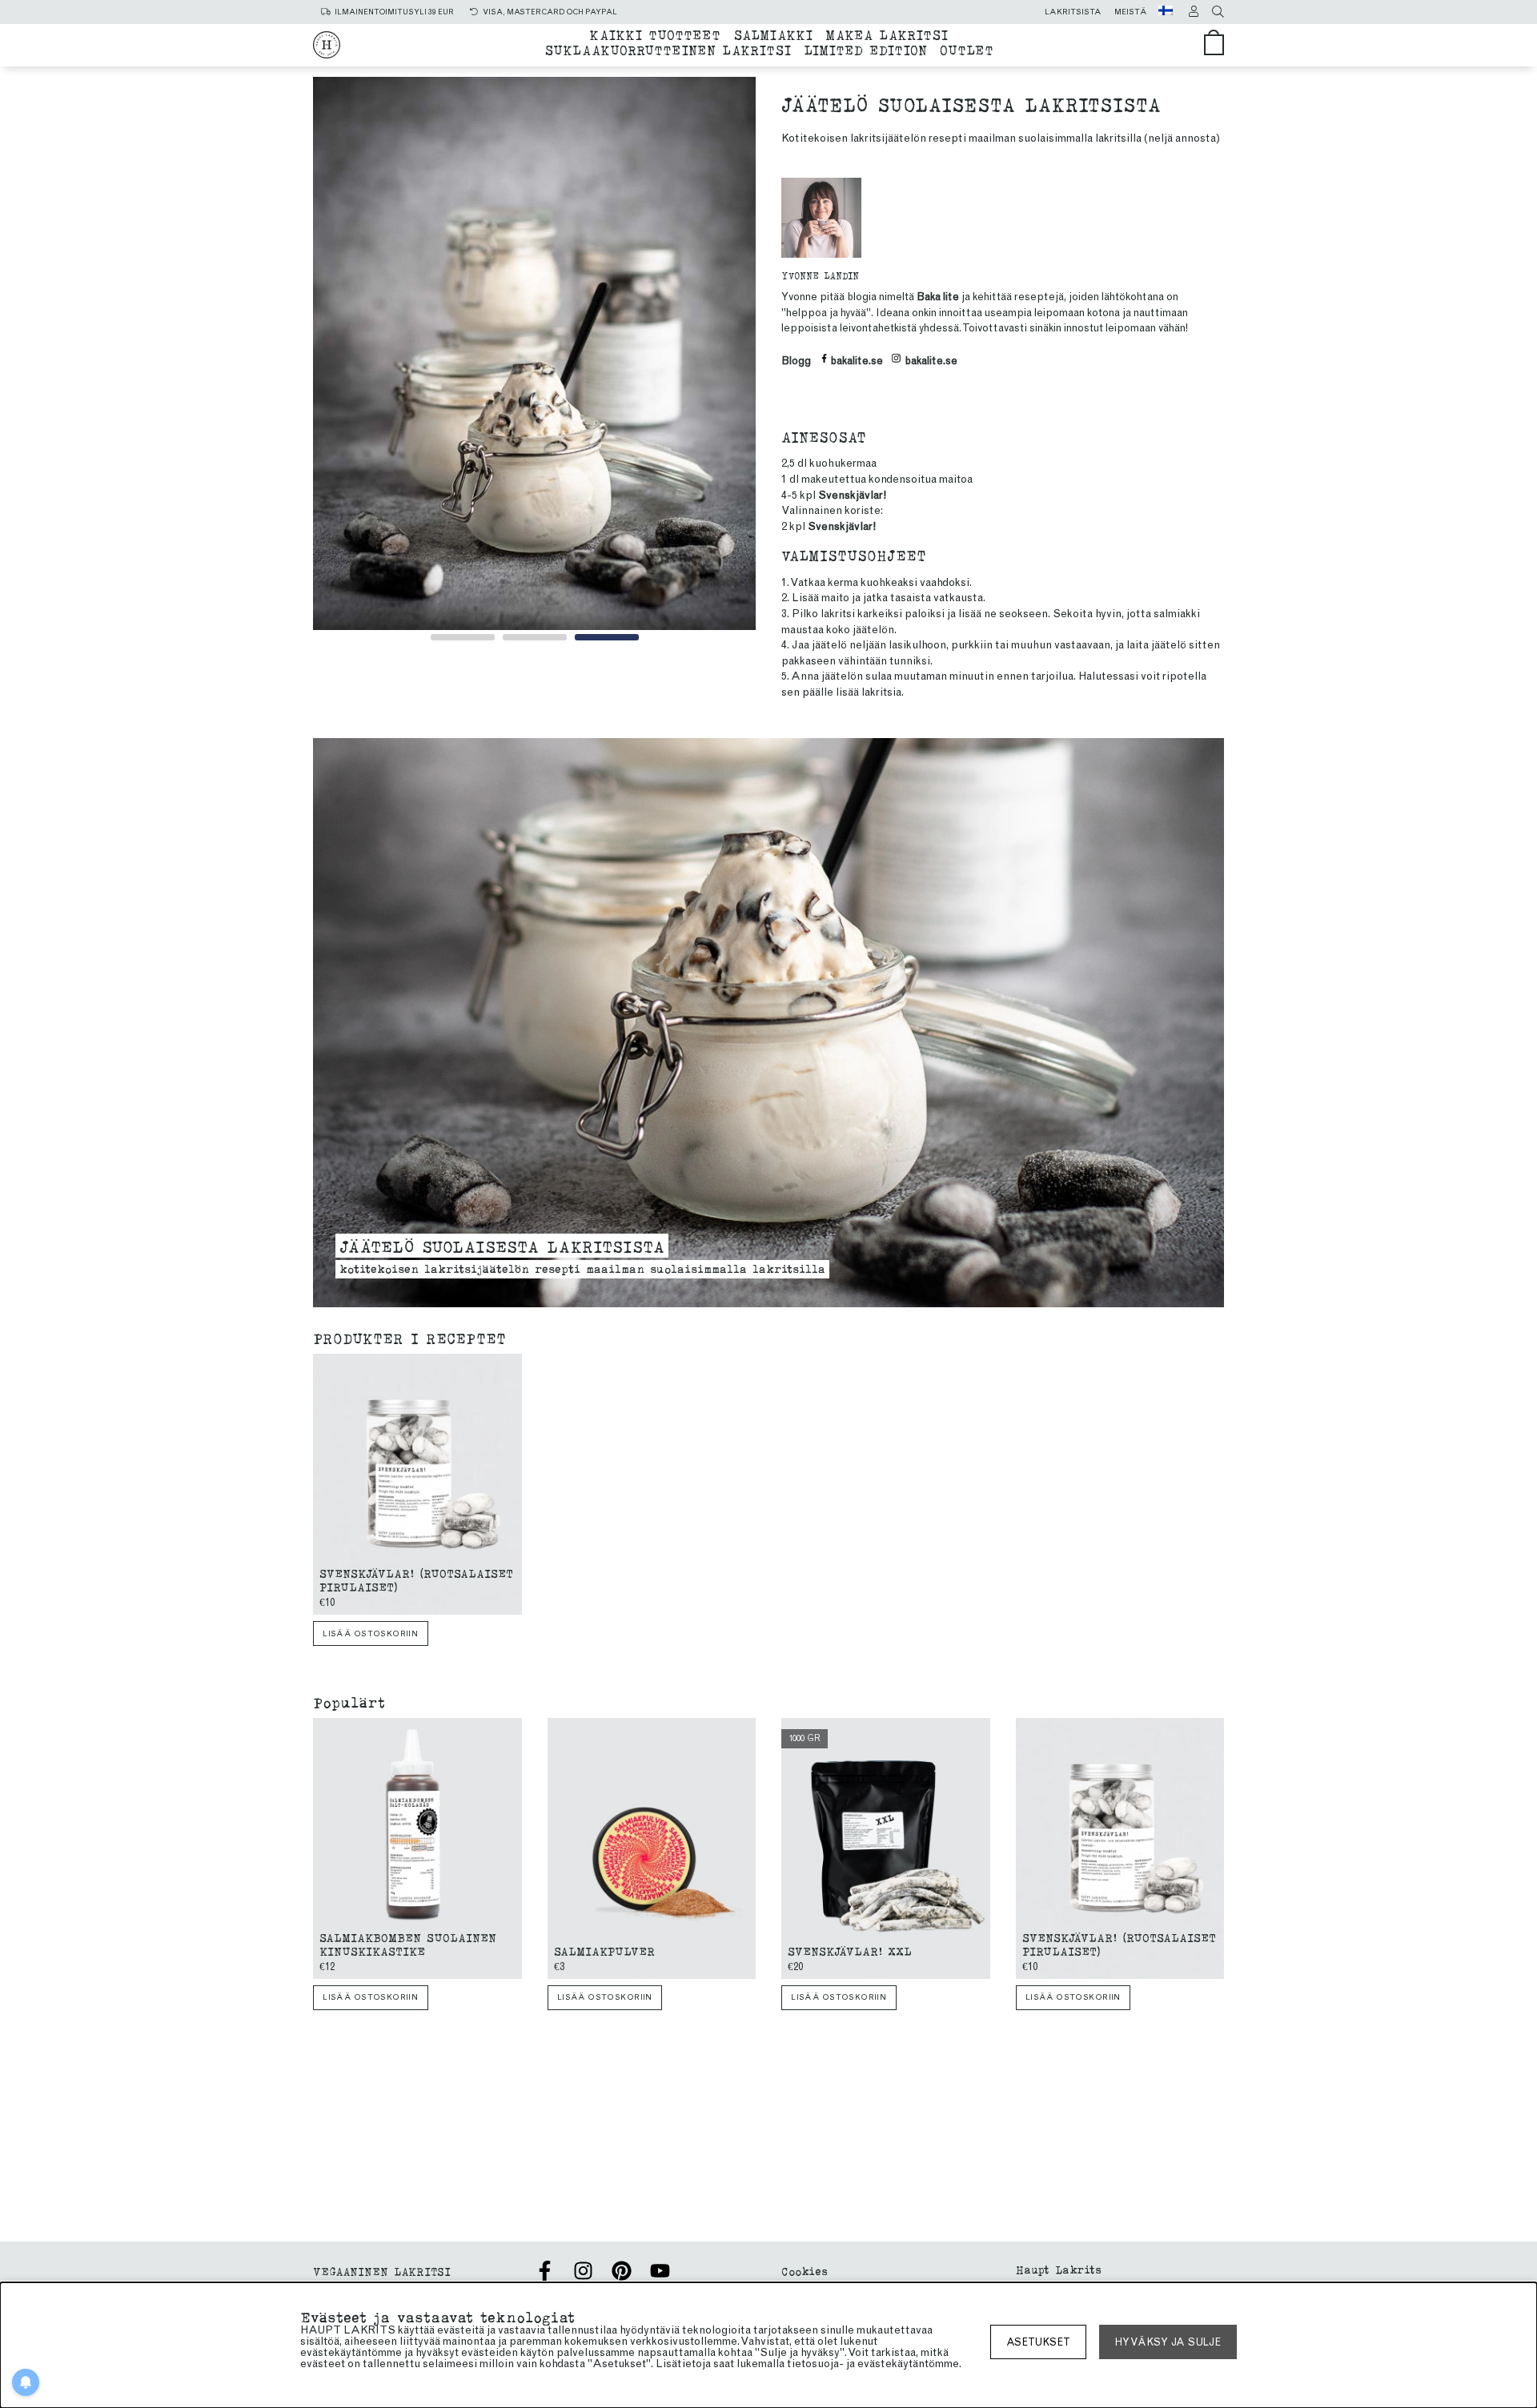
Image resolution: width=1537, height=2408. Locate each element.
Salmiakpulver (604, 1950)
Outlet (967, 49)
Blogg (796, 361)
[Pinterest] (622, 2271)
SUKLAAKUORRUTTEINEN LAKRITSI (668, 49)
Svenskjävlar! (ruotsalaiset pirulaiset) (416, 1579)
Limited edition (865, 49)
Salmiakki (773, 34)
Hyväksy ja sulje (1168, 2342)
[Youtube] (660, 2271)
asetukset (1038, 2342)
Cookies (805, 2271)
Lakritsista (1073, 12)
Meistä (1131, 12)
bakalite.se (857, 361)
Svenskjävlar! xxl (850, 1950)
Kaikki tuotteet (655, 34)
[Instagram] (583, 2271)
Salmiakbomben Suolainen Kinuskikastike (408, 1944)
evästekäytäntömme (908, 2364)
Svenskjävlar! (852, 495)
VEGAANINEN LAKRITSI (382, 2271)
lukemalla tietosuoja (788, 2364)
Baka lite (938, 297)
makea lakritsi (887, 34)
